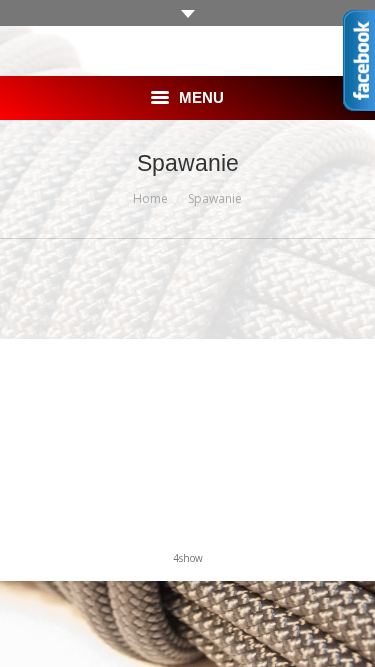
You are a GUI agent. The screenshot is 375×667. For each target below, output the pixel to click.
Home (150, 198)
